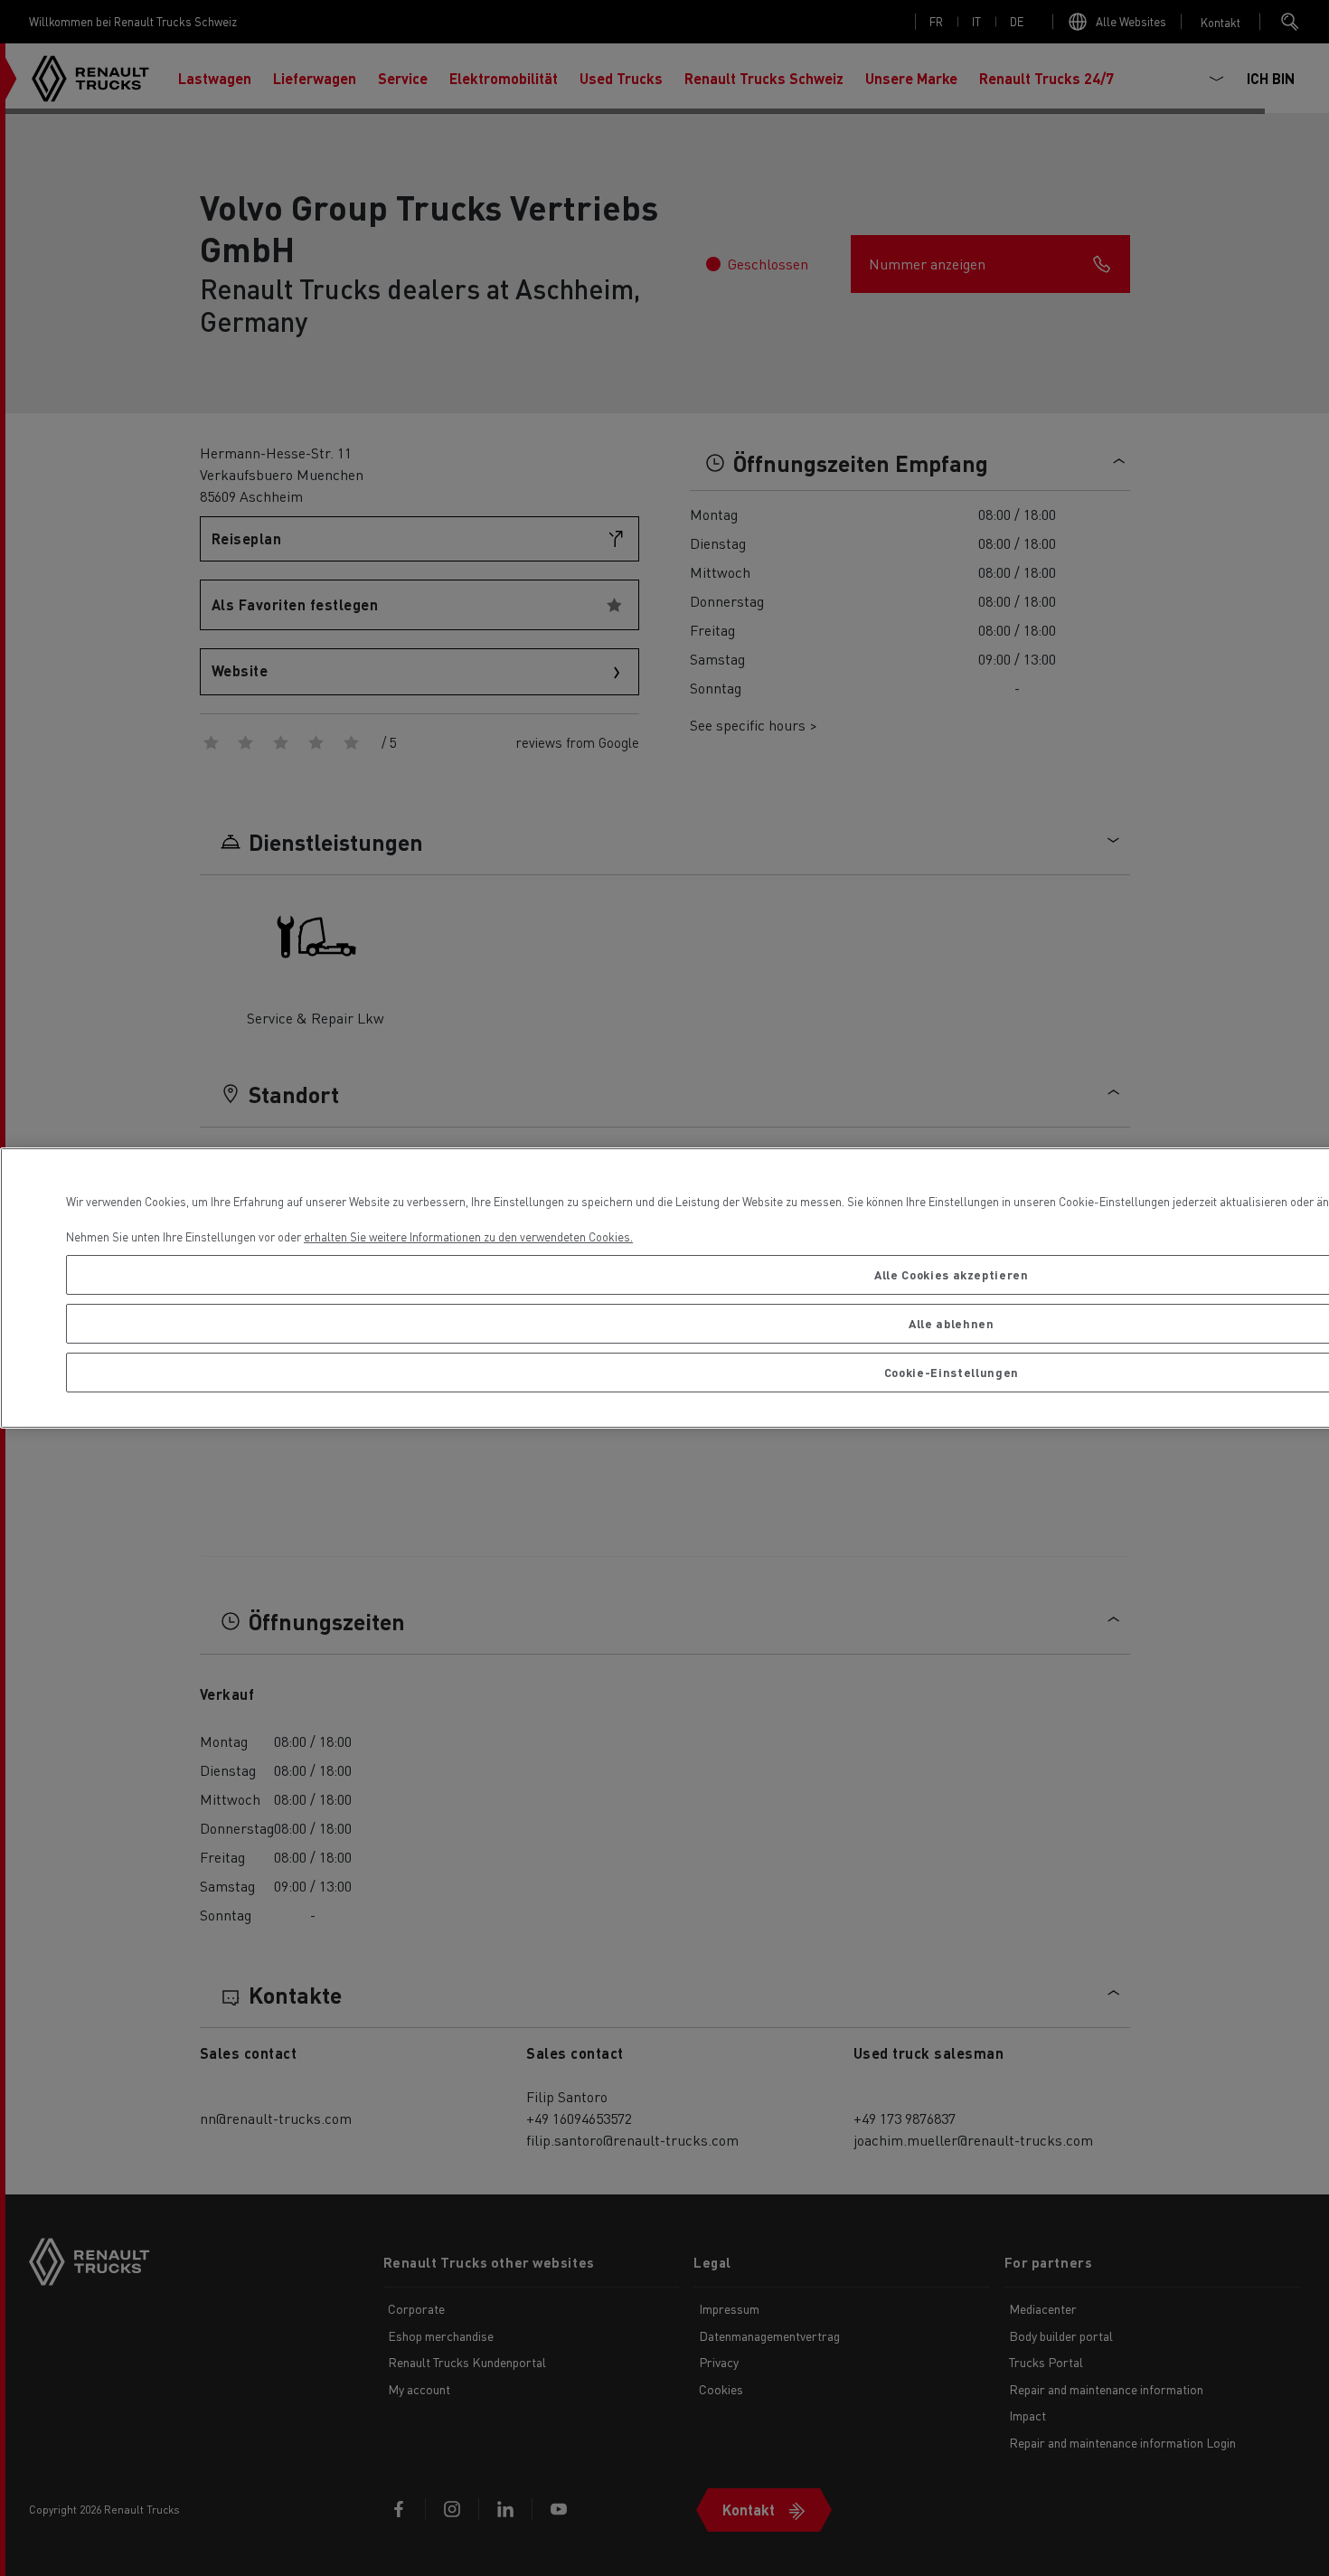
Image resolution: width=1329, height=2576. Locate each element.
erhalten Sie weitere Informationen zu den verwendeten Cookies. (468, 1236)
